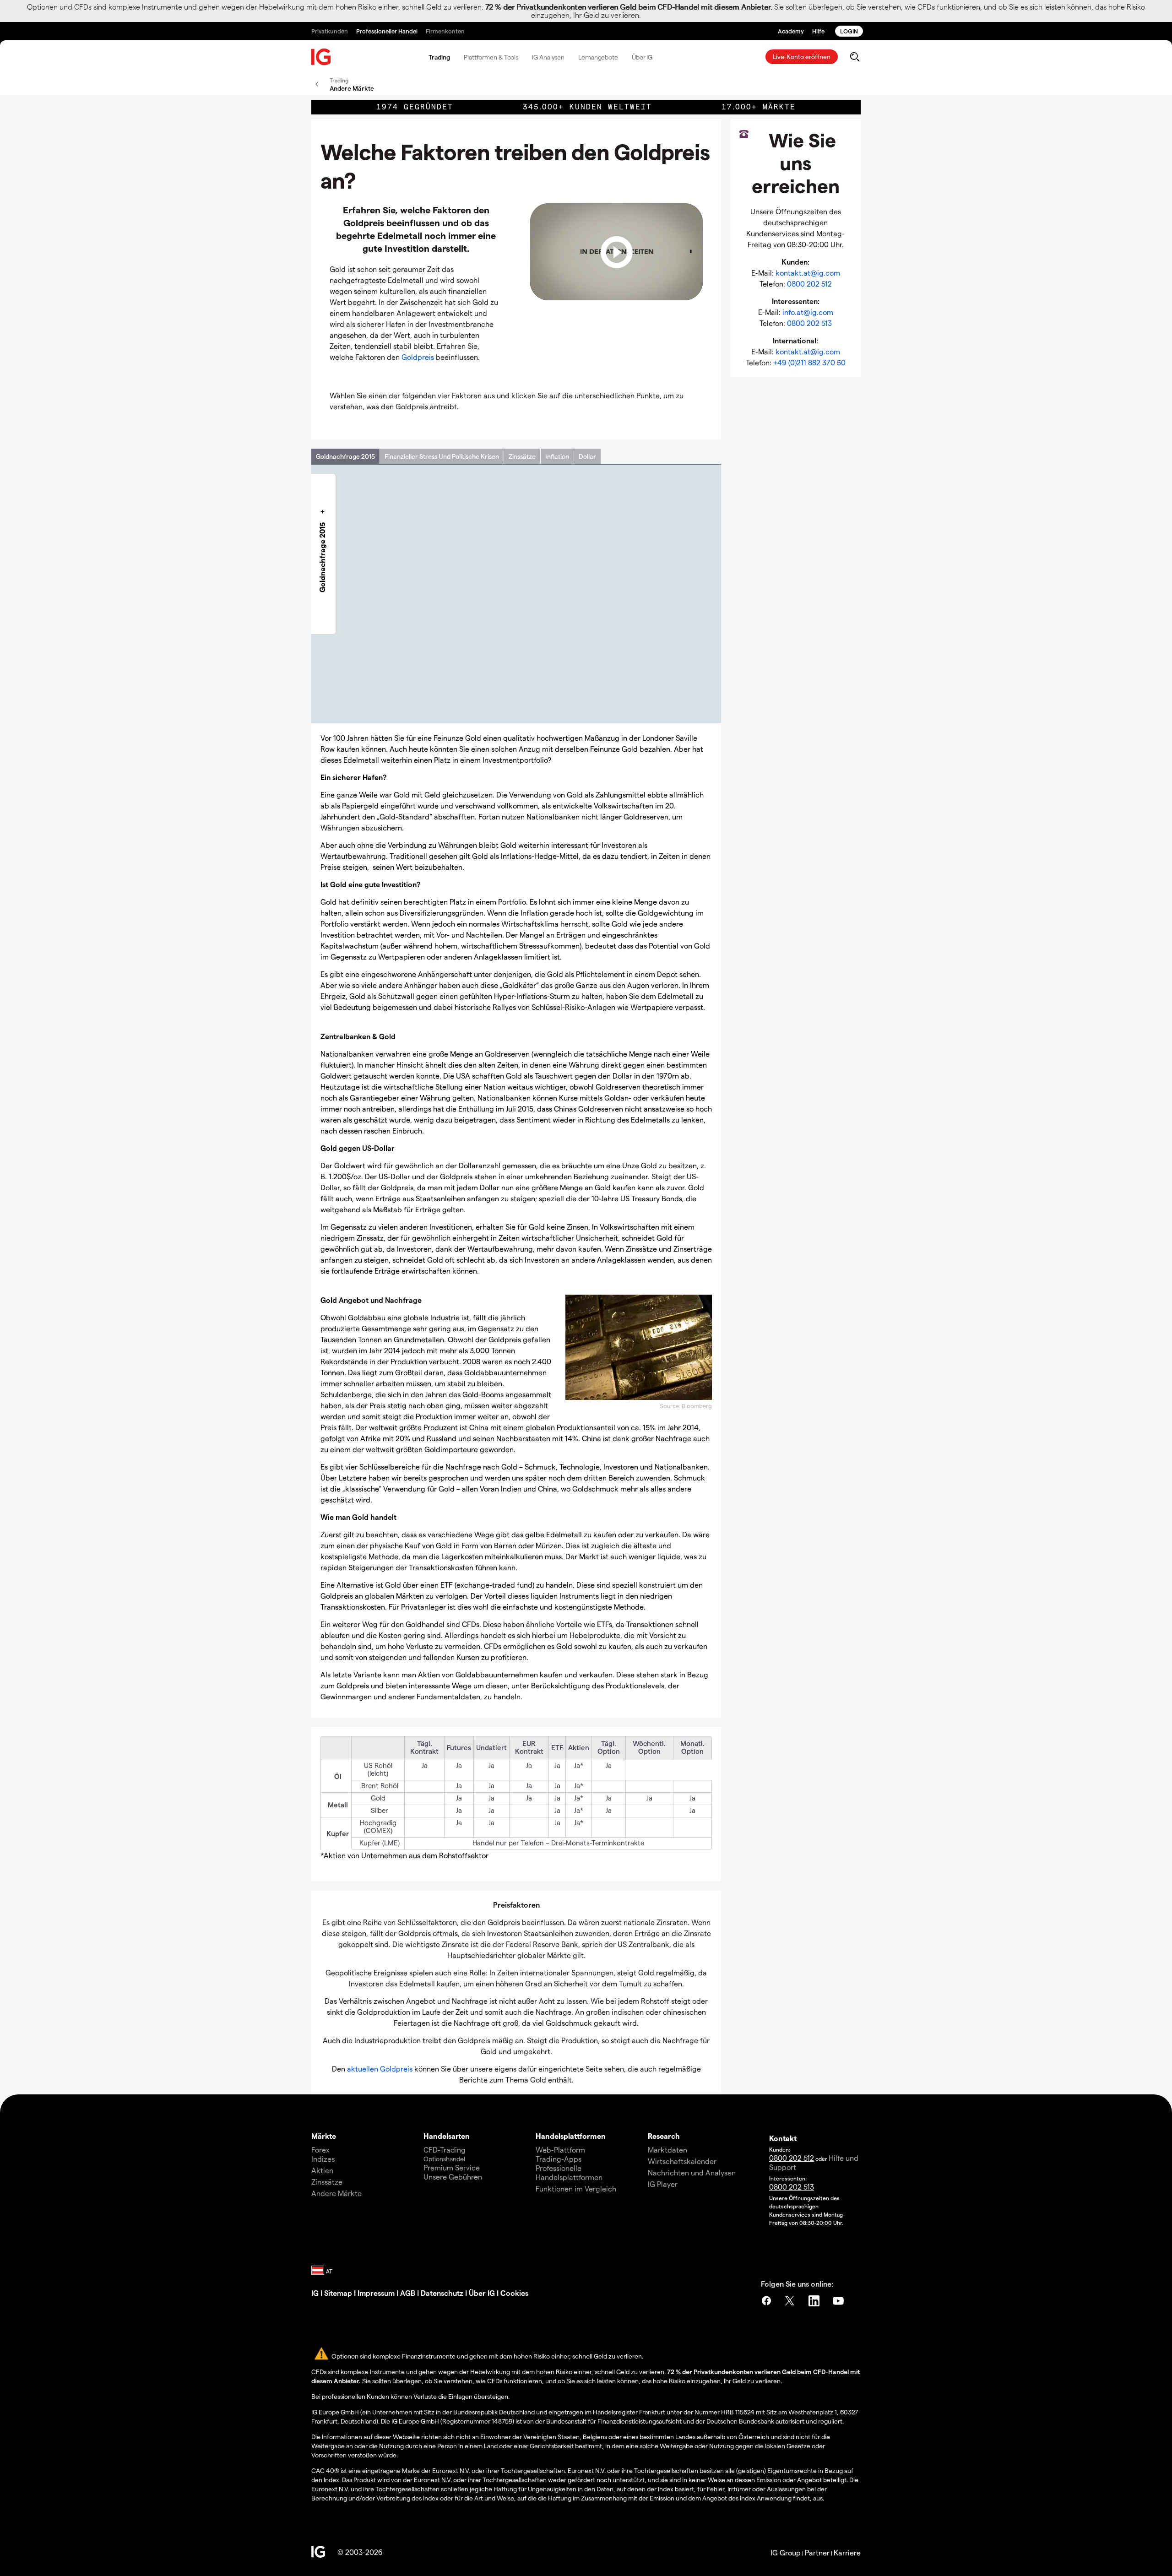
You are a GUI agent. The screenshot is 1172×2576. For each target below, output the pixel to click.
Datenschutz (442, 2293)
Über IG (642, 57)
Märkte (324, 2136)
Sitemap (338, 2293)
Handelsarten (447, 2136)
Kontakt (783, 2138)
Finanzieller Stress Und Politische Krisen (442, 456)
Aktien (322, 2170)
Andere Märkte (336, 2193)
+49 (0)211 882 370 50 (809, 362)
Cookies (514, 2293)
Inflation (557, 456)
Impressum (376, 2293)
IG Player (663, 2184)
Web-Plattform (560, 2150)
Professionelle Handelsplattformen (569, 2172)
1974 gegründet (415, 107)
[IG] (321, 57)
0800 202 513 (809, 323)
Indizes (323, 2159)
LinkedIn (815, 2301)
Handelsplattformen (571, 2136)
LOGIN (849, 31)
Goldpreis (418, 357)
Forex (320, 2150)
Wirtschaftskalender (682, 2161)
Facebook (766, 2301)
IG (315, 2293)
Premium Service (452, 2167)
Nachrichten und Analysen (692, 2172)
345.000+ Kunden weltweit (587, 107)
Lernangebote (598, 57)
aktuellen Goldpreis (380, 2069)
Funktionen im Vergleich (576, 2188)
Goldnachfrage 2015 (345, 456)
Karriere (847, 2552)
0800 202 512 (809, 284)
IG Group (786, 2552)
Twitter (791, 2301)
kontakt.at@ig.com (808, 273)
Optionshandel (444, 2159)
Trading (439, 57)
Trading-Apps (559, 2159)
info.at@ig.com (808, 312)
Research (664, 2136)
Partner (817, 2552)
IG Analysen (548, 57)
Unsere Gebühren (453, 2177)
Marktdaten (667, 2150)
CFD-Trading (445, 2150)
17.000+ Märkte (759, 107)
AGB (408, 2293)
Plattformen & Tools (491, 57)
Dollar (587, 456)
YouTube (839, 2301)
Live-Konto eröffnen (802, 57)
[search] (855, 57)
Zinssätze (522, 456)
